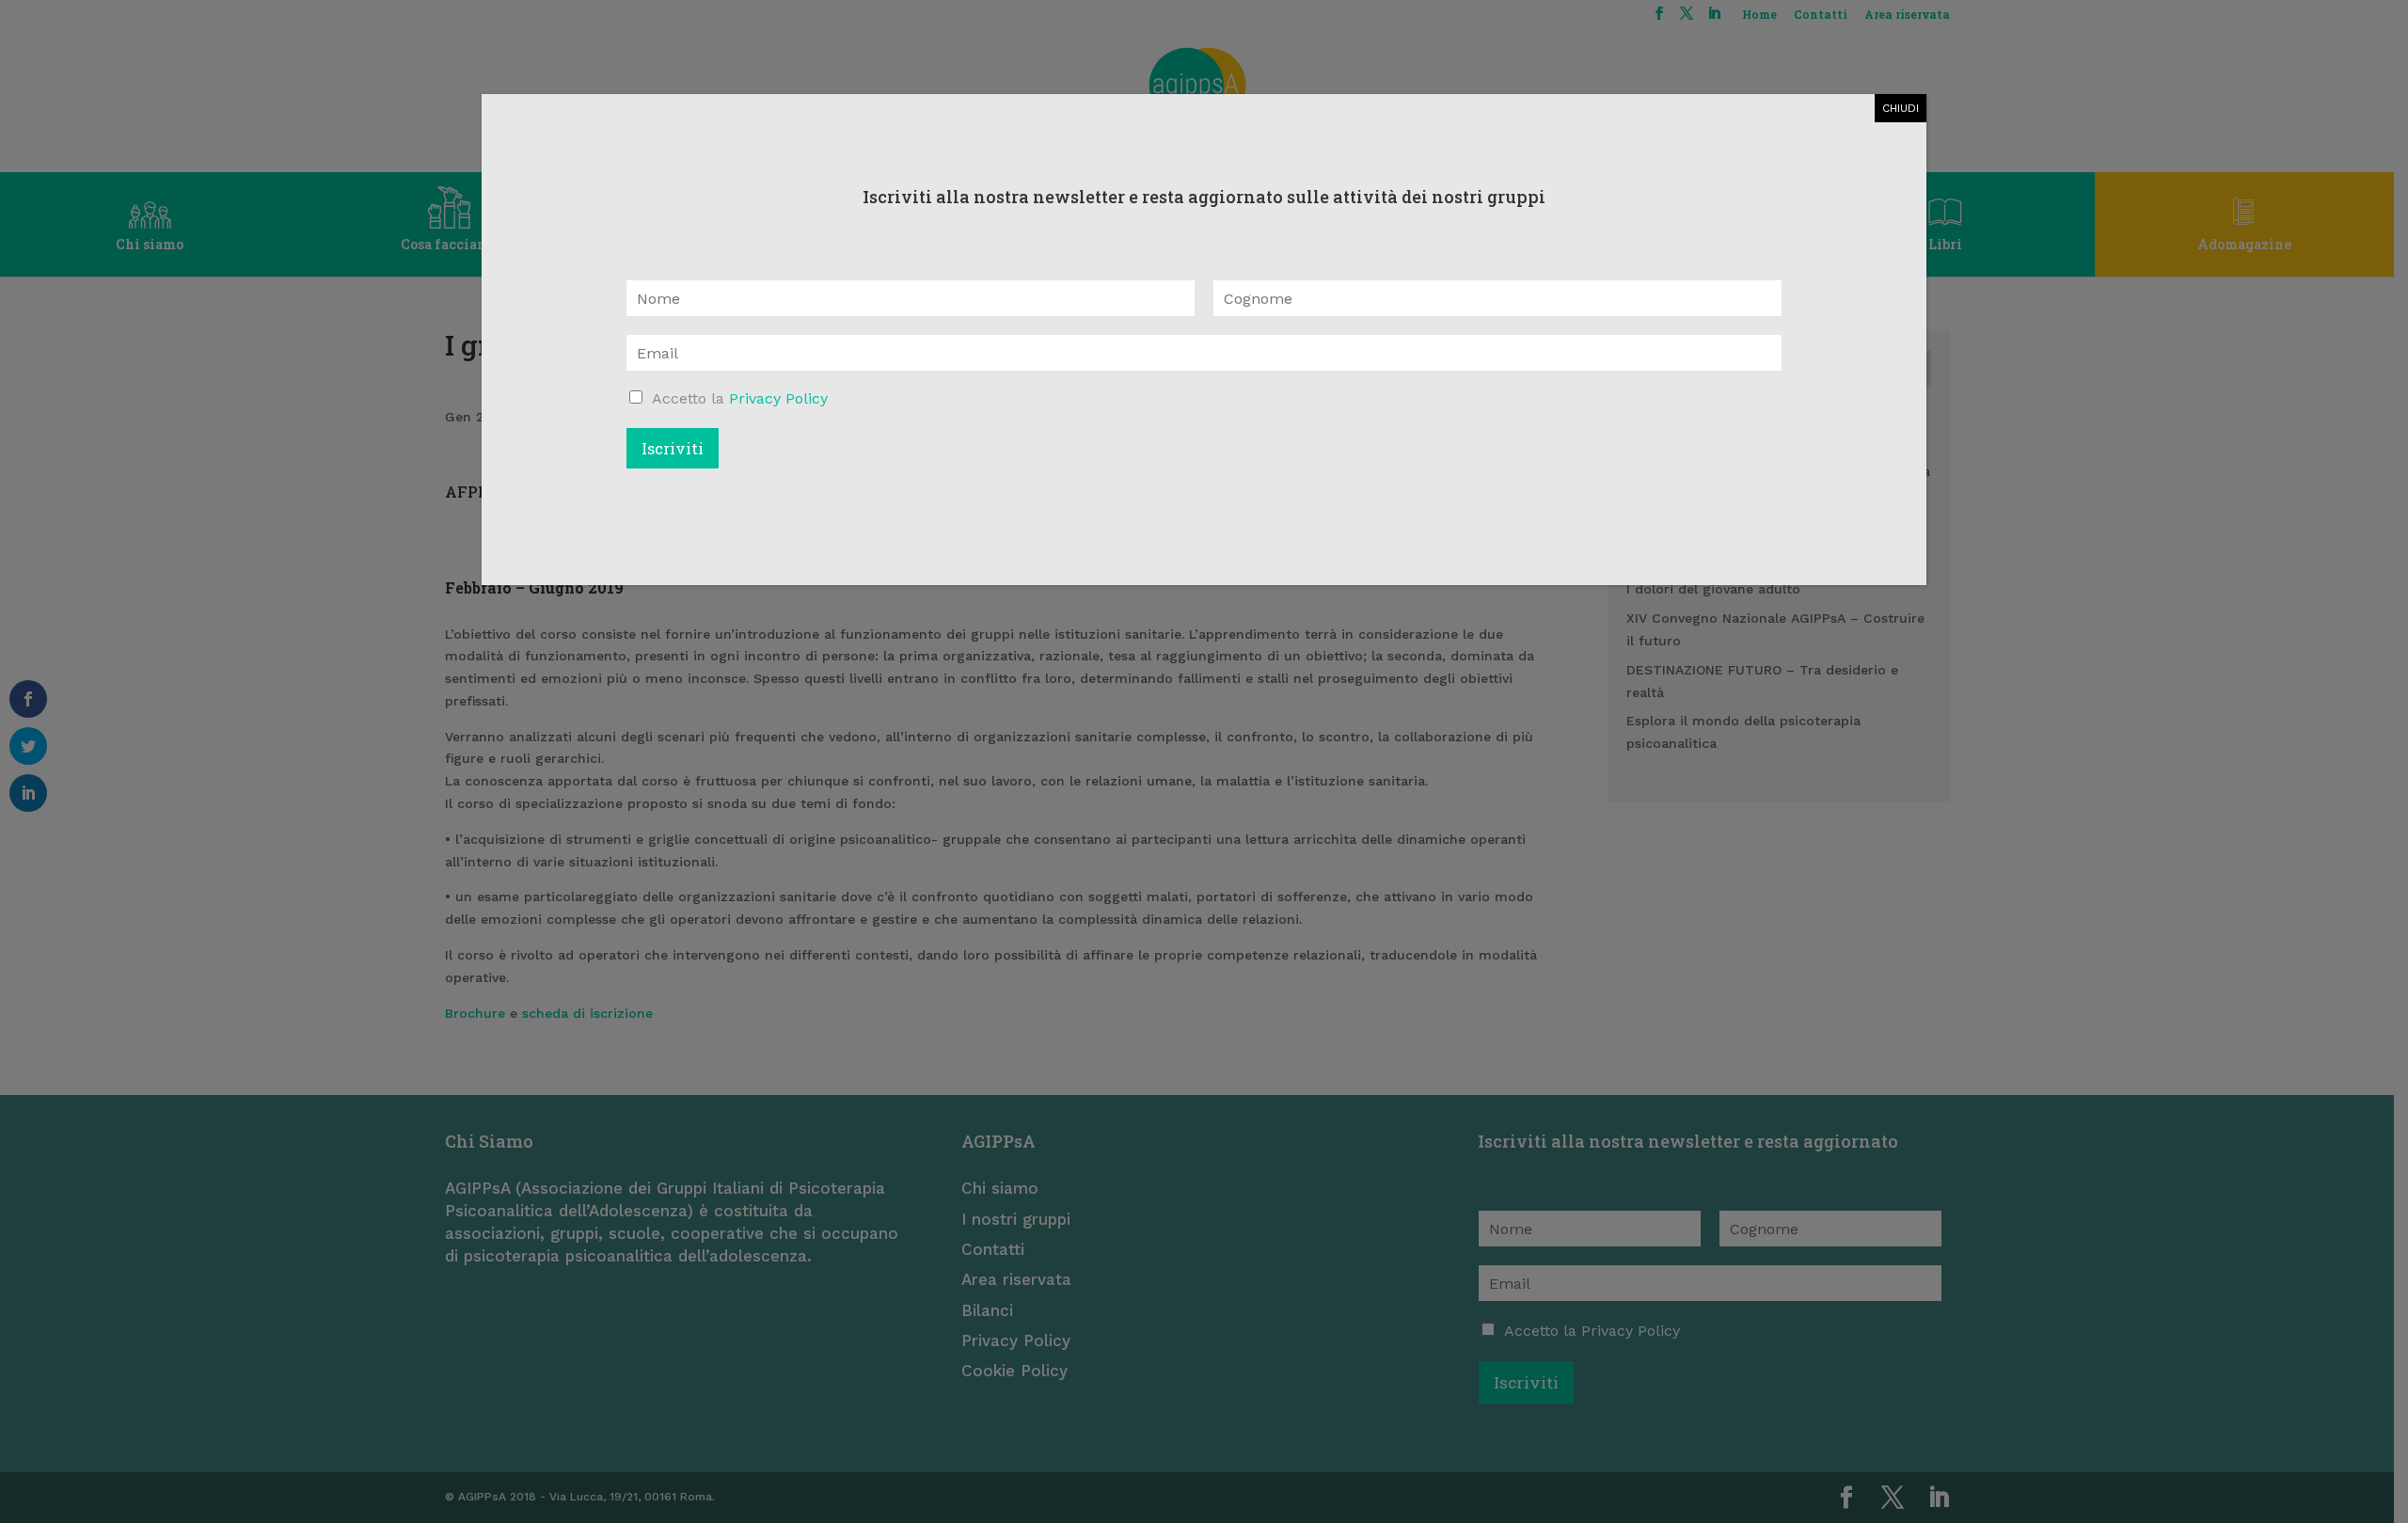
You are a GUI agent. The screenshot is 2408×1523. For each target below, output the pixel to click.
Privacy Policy (778, 398)
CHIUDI (1901, 108)
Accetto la (740, 398)
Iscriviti (673, 448)
